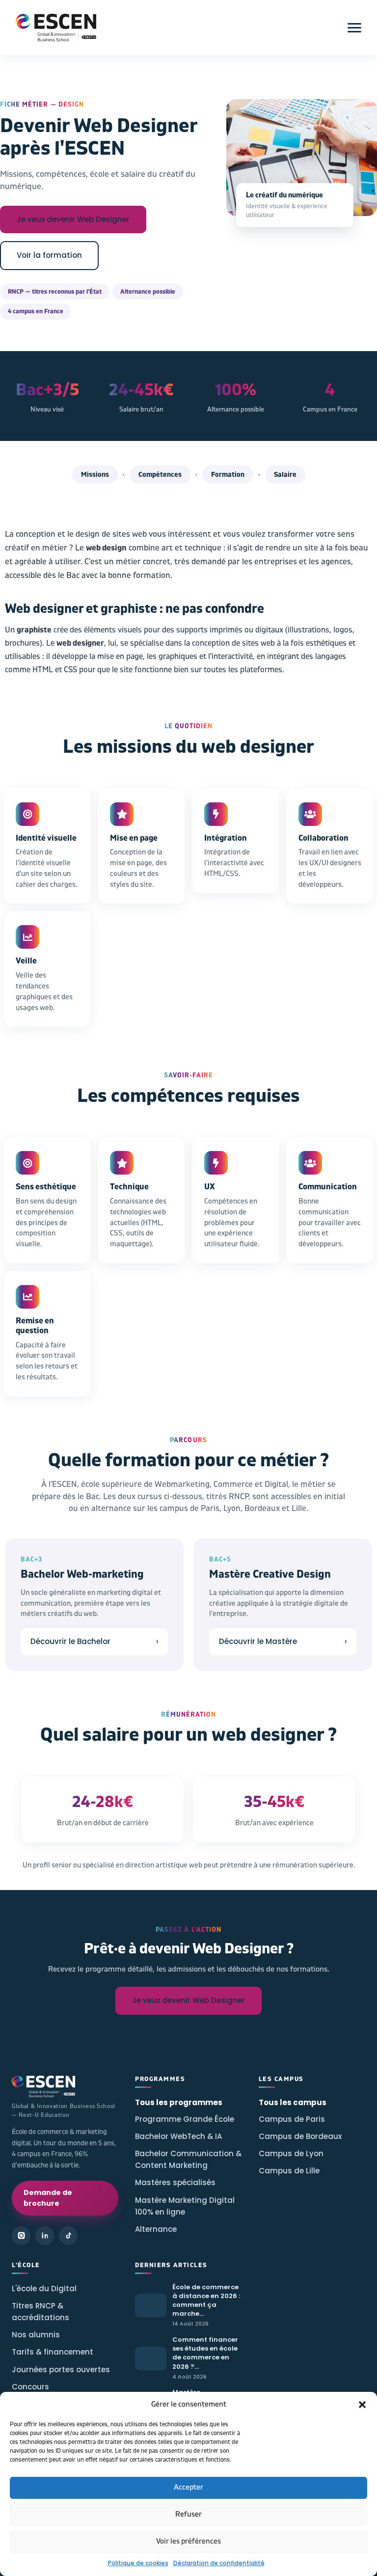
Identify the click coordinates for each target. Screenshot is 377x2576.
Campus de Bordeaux (300, 2136)
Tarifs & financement (53, 2352)
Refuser (188, 2514)
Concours (30, 2387)
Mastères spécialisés (175, 2182)
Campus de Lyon (291, 2153)
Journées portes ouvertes (61, 2370)
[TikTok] (68, 2236)
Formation (228, 475)
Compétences (160, 475)
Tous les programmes (179, 2102)
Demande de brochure (48, 2198)
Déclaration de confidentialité (219, 2563)
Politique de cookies (138, 2563)
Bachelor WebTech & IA (178, 2136)
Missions (95, 475)
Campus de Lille (289, 2171)
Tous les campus (293, 2102)
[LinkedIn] (45, 2236)
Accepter (188, 2487)
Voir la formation (49, 255)
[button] (362, 2405)
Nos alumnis (36, 2335)
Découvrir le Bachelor (94, 1641)
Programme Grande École (185, 2119)
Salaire (285, 475)
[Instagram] (21, 2236)
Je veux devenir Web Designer (73, 219)
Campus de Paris (292, 2119)
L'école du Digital (44, 2288)
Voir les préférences (188, 2541)
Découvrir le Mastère (283, 1641)
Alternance (156, 2229)
